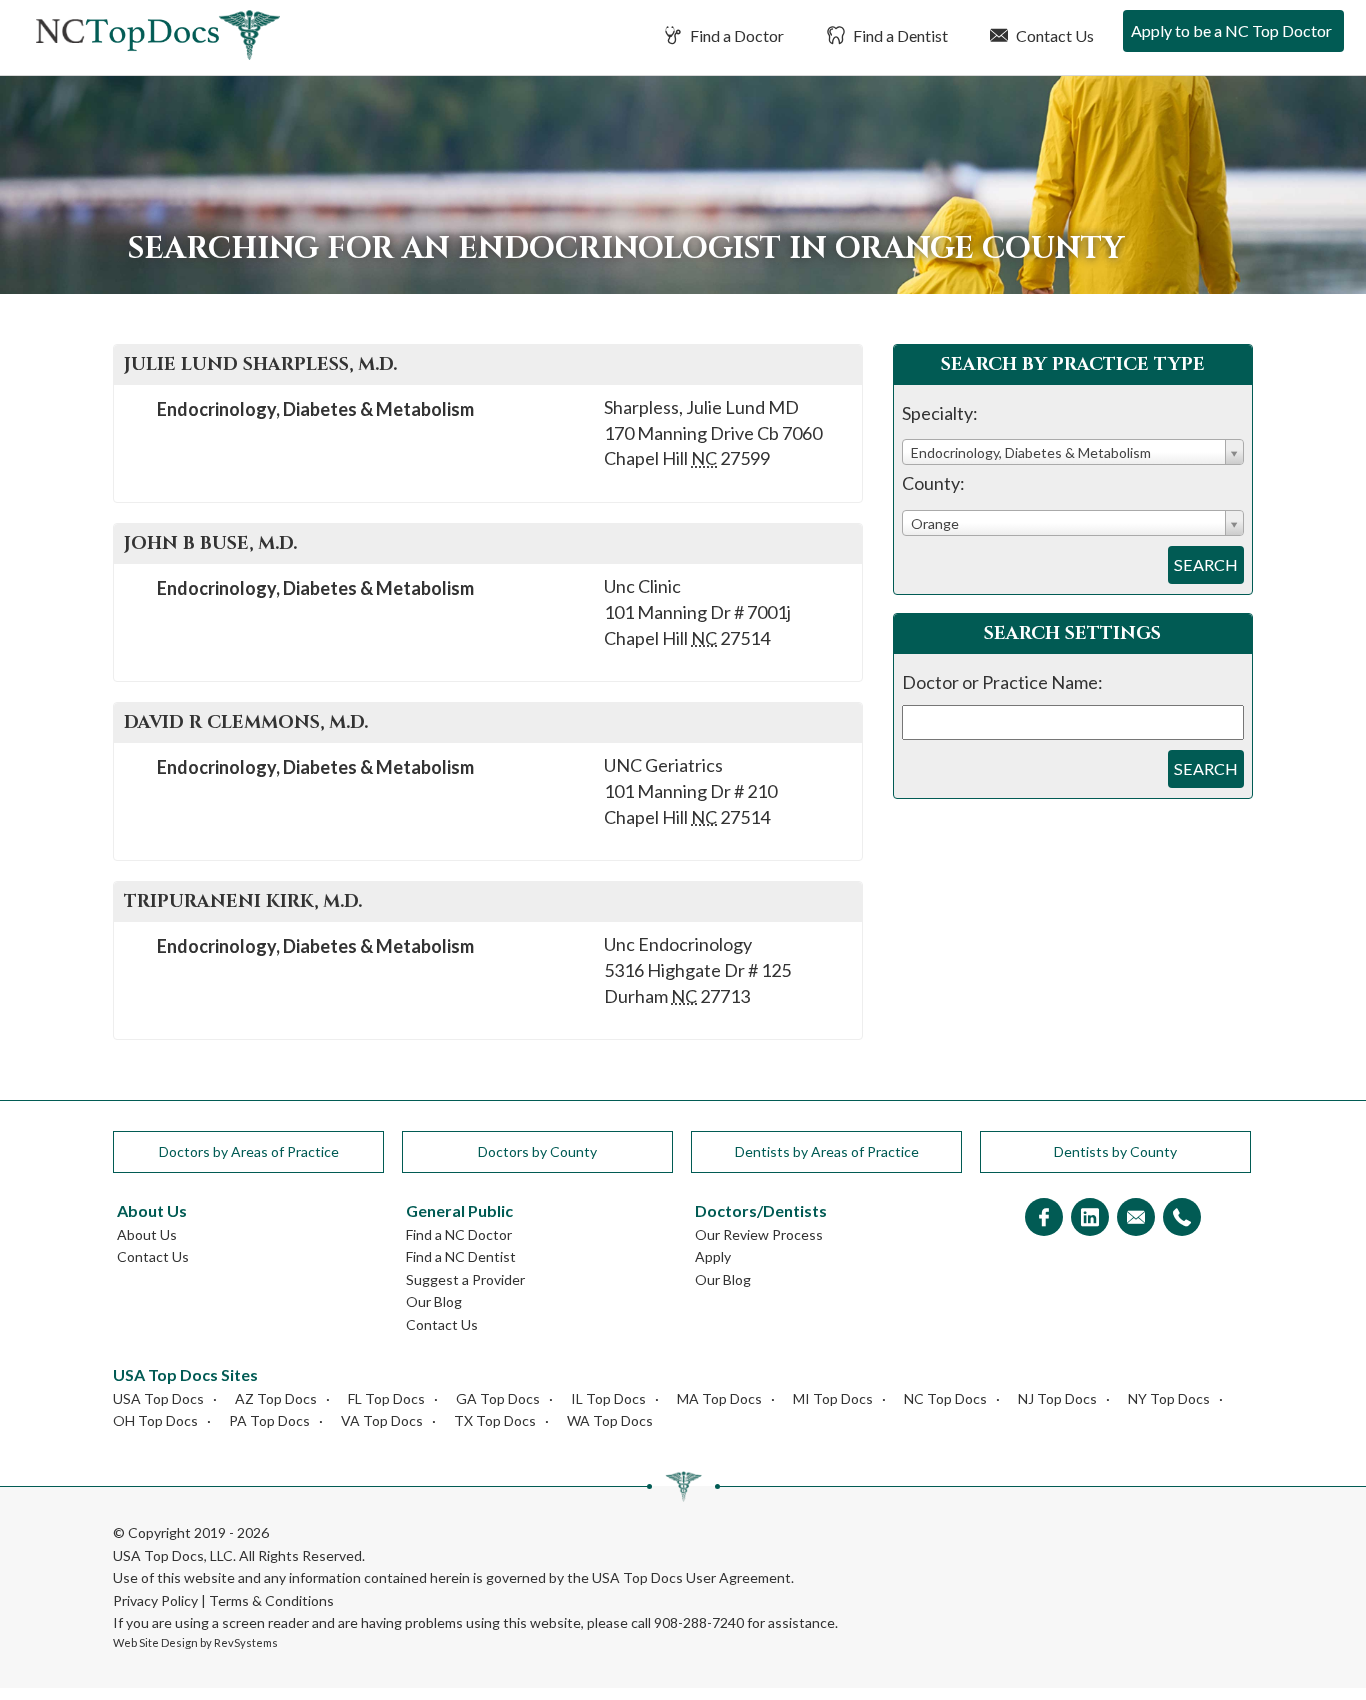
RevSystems (246, 1642)
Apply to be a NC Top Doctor (1231, 30)
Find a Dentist (899, 35)
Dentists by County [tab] (1115, 1151)
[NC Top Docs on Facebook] (1044, 1218)
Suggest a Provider (465, 1279)
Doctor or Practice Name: (1002, 682)
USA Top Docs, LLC (173, 1555)
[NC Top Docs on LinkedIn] (1090, 1218)
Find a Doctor (735, 35)
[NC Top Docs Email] (1136, 1218)
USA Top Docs (158, 1398)
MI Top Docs (833, 1398)
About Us (147, 1234)
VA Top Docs (382, 1420)
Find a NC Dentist (461, 1256)
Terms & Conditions (271, 1600)
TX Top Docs (495, 1420)
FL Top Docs (386, 1398)
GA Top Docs (498, 1398)
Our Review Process (759, 1234)
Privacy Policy (155, 1600)
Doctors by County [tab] (537, 1151)
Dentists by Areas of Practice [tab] (827, 1151)
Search (1206, 564)
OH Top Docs (155, 1420)
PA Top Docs (269, 1420)
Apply (713, 1256)
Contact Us (1053, 35)
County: (933, 483)
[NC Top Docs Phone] (1182, 1218)
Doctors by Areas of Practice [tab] (249, 1151)
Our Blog (434, 1301)
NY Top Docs (1169, 1398)
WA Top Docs (610, 1420)
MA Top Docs (719, 1398)
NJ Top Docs (1057, 1398)
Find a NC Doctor (459, 1234)
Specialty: (940, 413)
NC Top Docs (945, 1398)
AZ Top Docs (276, 1398)
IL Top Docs (608, 1398)
